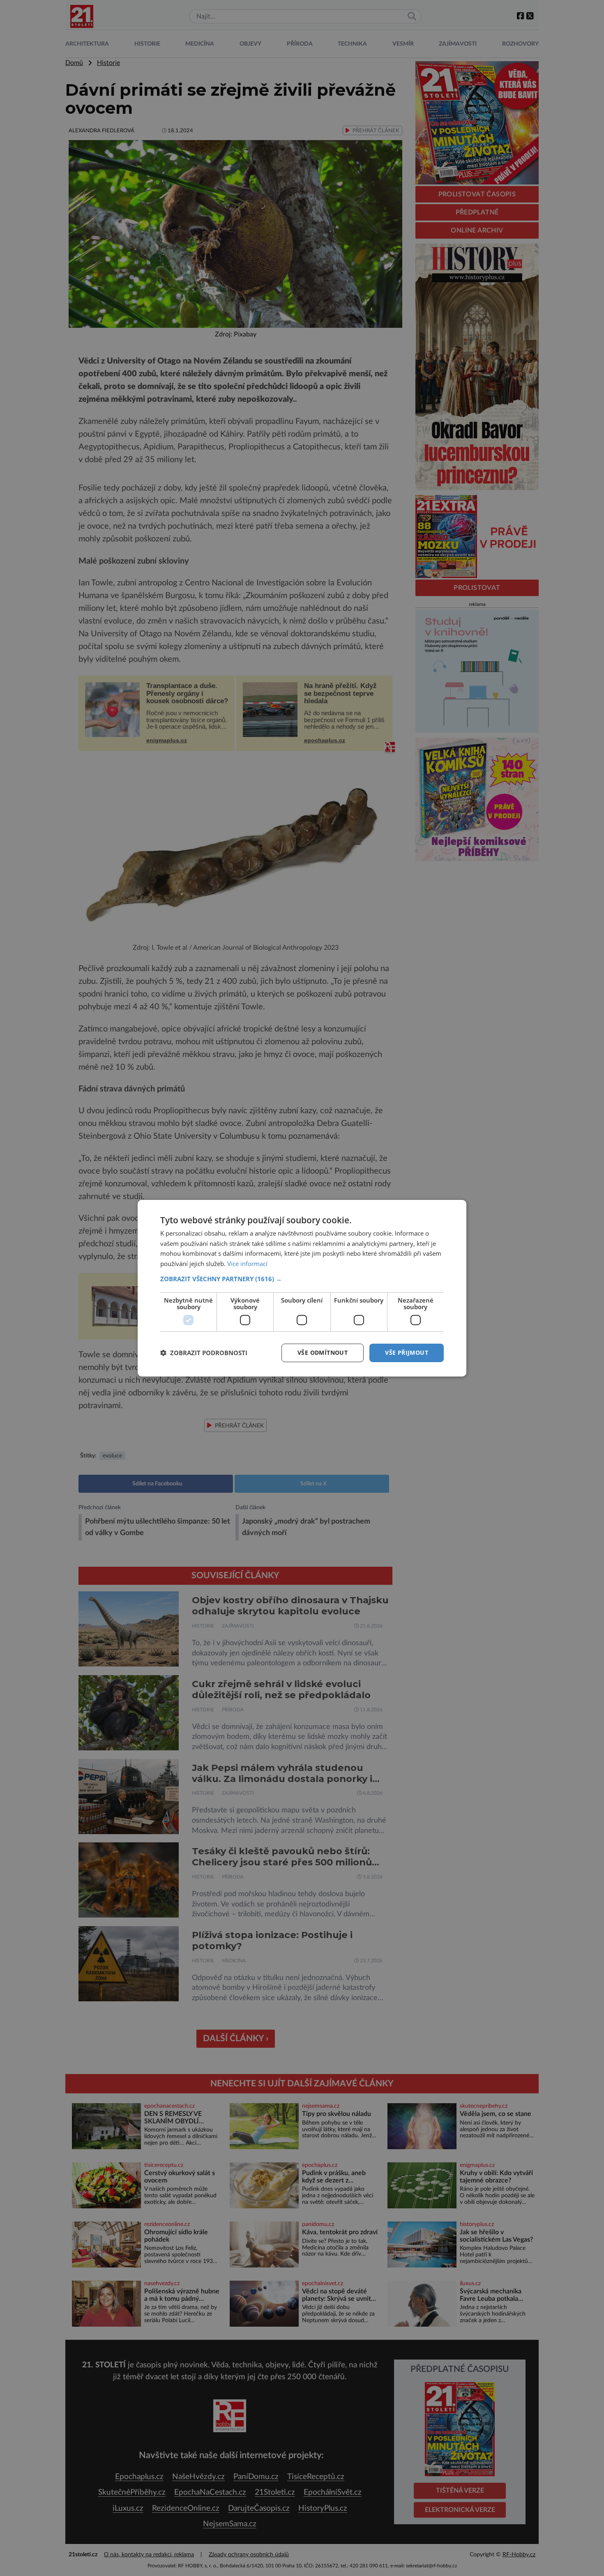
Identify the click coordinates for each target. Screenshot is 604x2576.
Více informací (247, 1264)
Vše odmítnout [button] (323, 1352)
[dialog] (302, 1288)
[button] (302, 1279)
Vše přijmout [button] (407, 1352)
